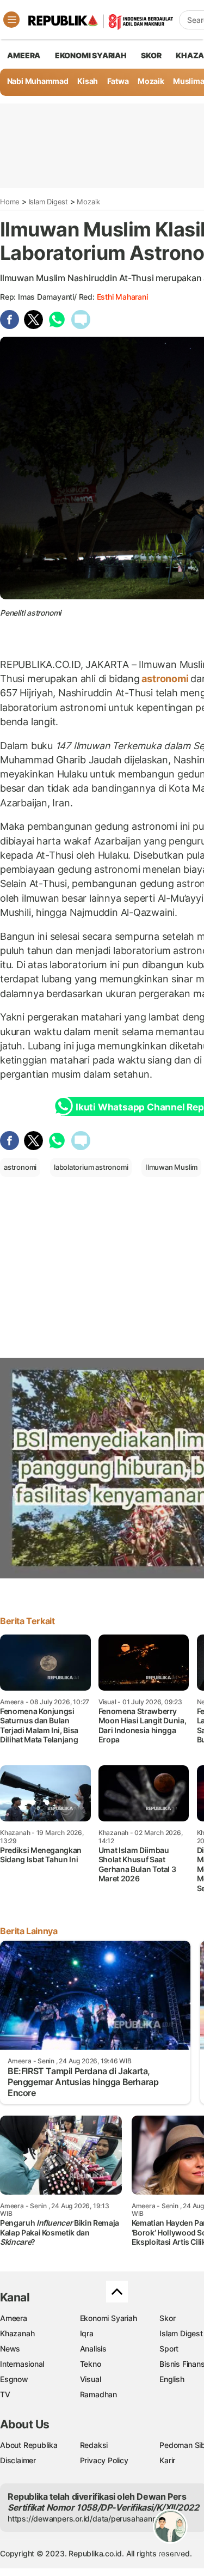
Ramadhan (98, 2394)
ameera (24, 55)
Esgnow (14, 2379)
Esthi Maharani (122, 297)
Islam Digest (48, 202)
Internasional (22, 2364)
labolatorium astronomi (91, 1167)
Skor (167, 2318)
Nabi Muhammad (38, 81)
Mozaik (151, 81)
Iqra (87, 2333)
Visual (91, 2379)
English (172, 2379)
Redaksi (94, 2445)
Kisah (88, 81)
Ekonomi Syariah (91, 55)
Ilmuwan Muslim (171, 1167)
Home (10, 202)
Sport (169, 2349)
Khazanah (17, 2333)
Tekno (91, 2364)
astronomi (165, 679)
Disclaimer (18, 2460)
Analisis (93, 2349)
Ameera (14, 2318)
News (10, 2349)
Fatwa (118, 81)
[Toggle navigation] (11, 20)
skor (151, 55)
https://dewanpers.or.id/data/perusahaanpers (88, 2519)
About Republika (29, 2445)
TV (5, 2394)
